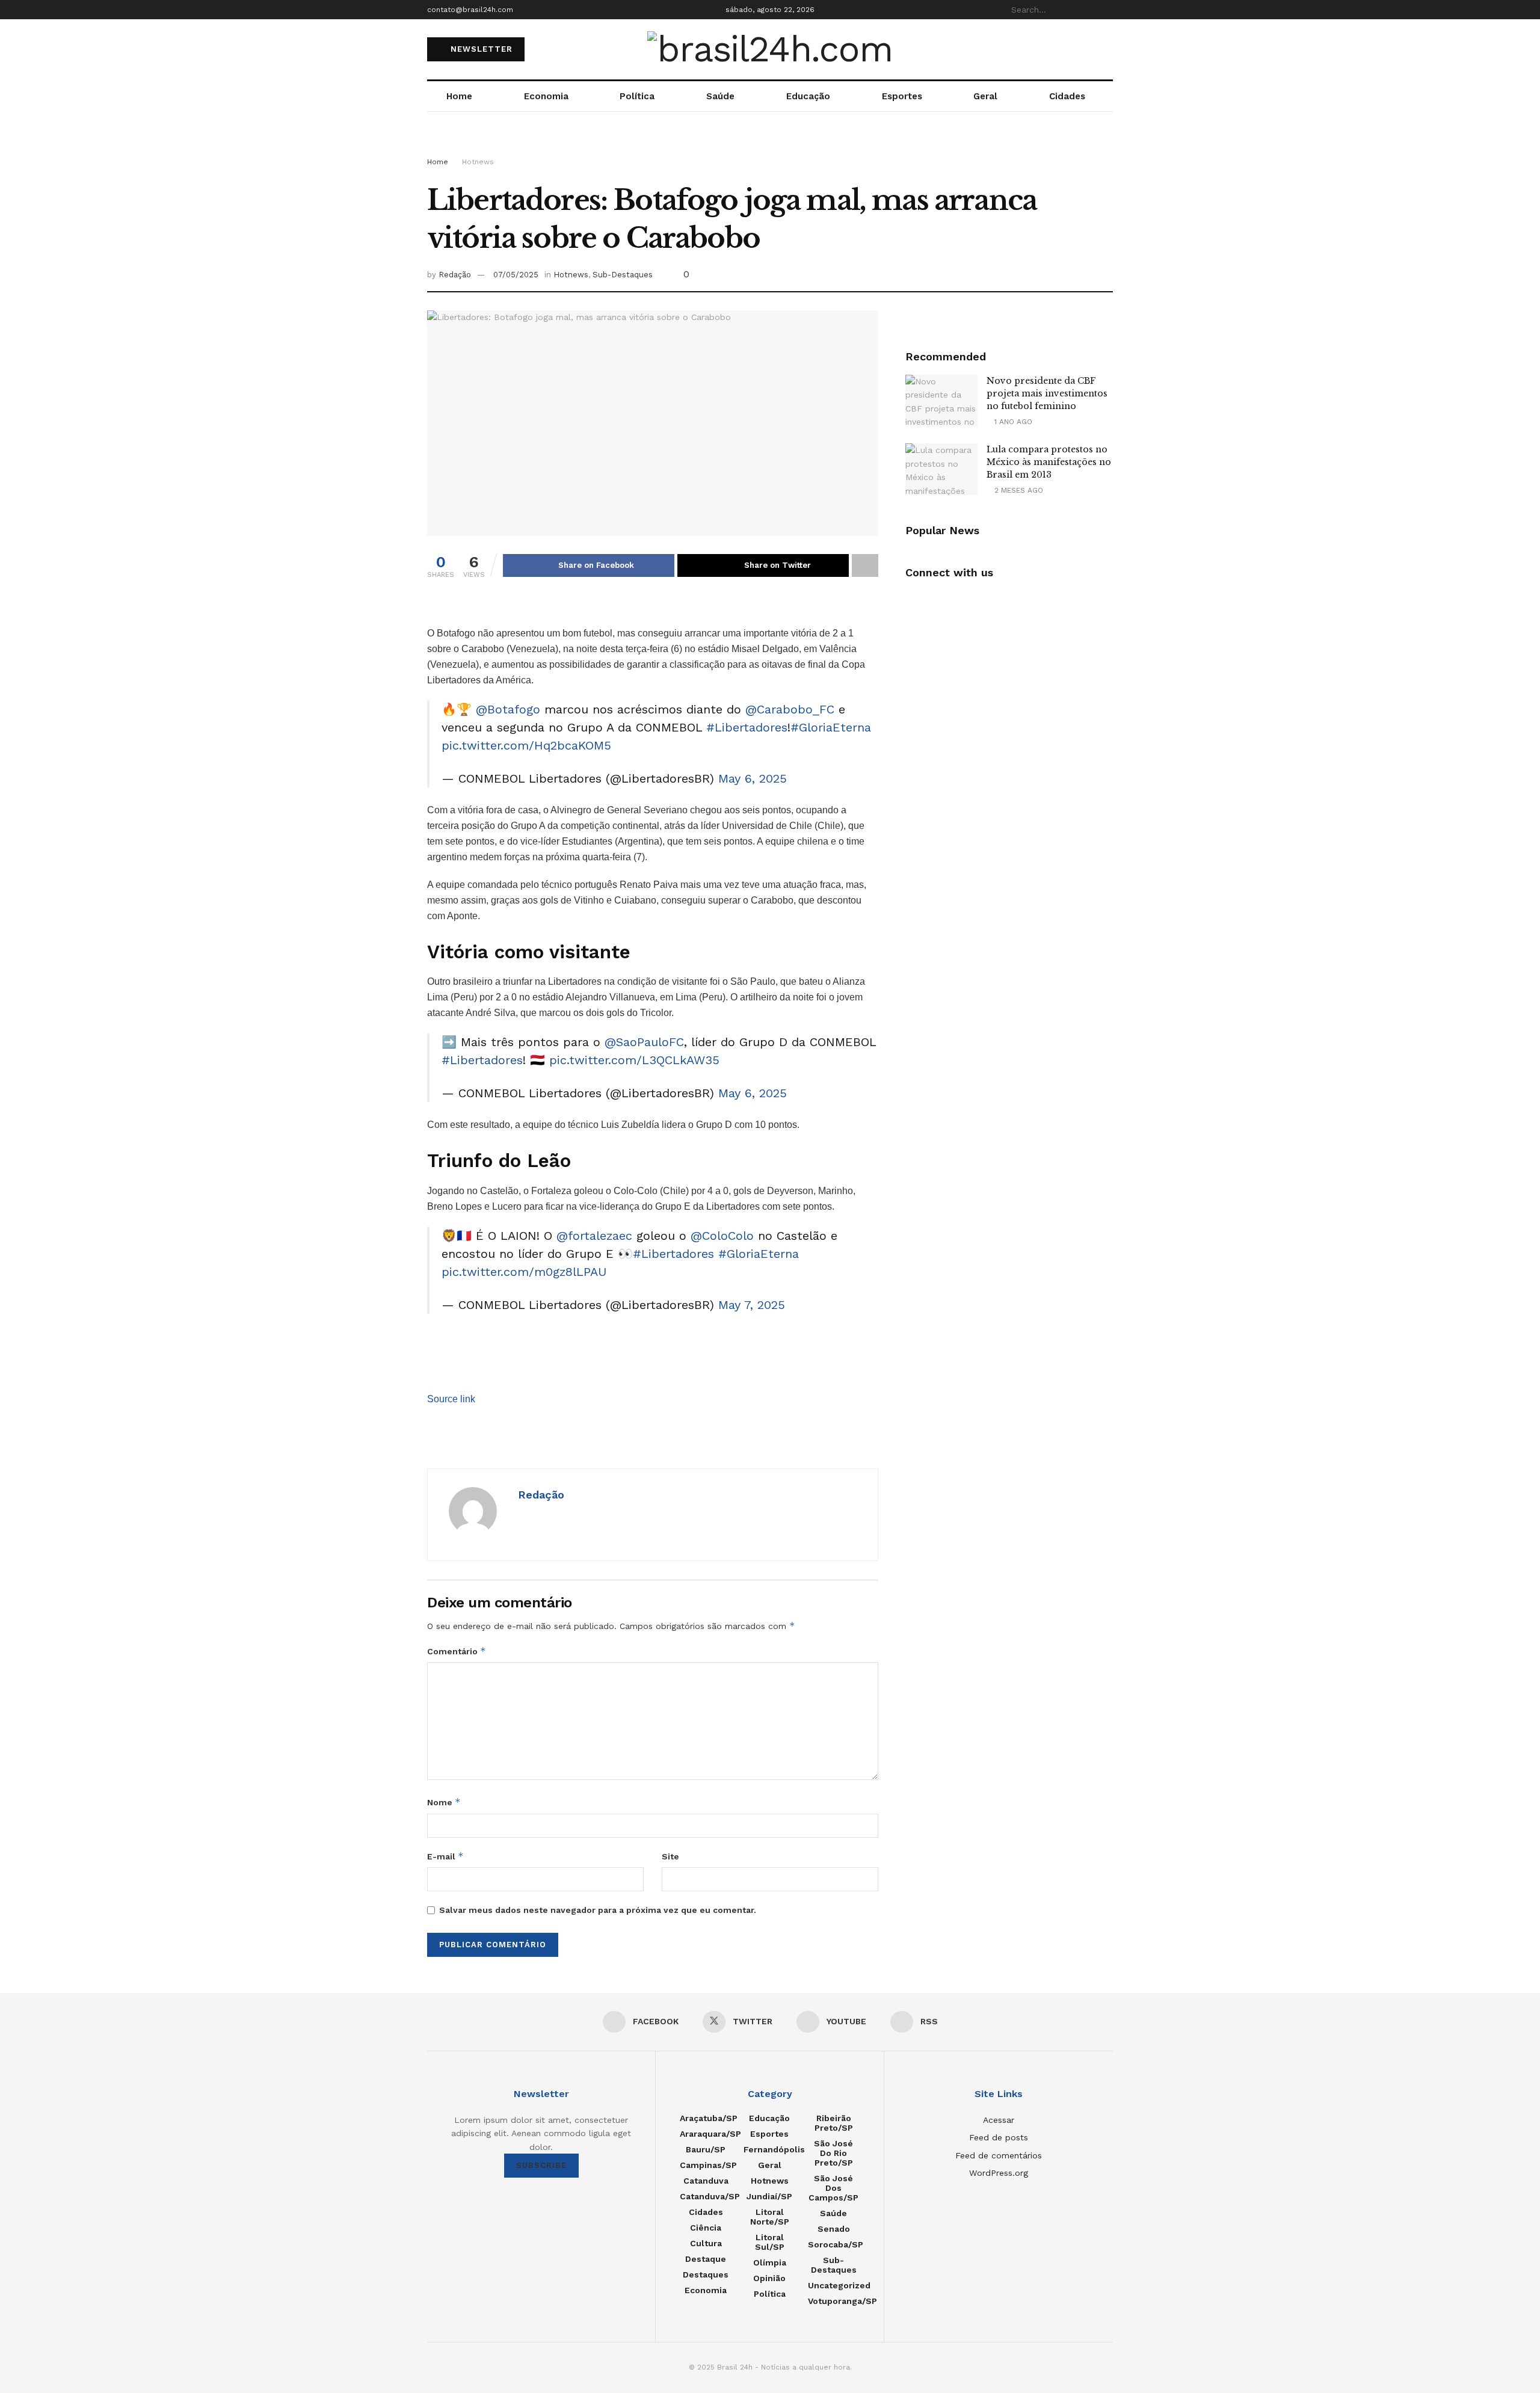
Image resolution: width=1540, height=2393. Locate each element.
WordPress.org (999, 2173)
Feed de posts (999, 2137)
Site (670, 1856)
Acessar (999, 2120)
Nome (444, 1802)
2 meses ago (1018, 490)
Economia (546, 96)
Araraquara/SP (710, 2134)
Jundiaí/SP (769, 2196)
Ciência (706, 2228)
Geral (985, 96)
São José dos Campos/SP (833, 2188)
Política (637, 96)
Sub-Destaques (623, 275)
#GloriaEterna (831, 727)
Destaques (706, 2274)
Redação (455, 275)
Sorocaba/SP (836, 2244)
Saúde (720, 96)
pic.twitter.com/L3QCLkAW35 (634, 1060)
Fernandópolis (774, 2149)
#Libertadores (747, 727)
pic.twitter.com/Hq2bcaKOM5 (526, 745)
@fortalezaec (594, 1236)
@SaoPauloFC (644, 1042)
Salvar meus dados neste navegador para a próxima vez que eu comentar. (598, 1910)
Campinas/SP (708, 2165)
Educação (808, 96)
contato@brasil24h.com (470, 10)
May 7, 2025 (752, 1305)
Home (459, 96)
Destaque (706, 2259)
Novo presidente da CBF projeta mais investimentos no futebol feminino (1047, 393)
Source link (451, 1399)
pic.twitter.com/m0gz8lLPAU (524, 1272)
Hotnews (478, 162)
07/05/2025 (516, 275)
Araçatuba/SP (709, 2118)
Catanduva (706, 2181)
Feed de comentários (999, 2155)
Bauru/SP (706, 2149)
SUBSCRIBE (541, 2165)
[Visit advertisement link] (770, 146)
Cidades (1067, 96)
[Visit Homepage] (770, 49)
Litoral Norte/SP (770, 2217)
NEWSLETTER (480, 49)
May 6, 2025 (753, 778)
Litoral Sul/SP (770, 2242)
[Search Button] (1106, 10)
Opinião (769, 2278)
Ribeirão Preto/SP (834, 2123)
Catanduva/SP (710, 2196)
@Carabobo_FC (790, 709)
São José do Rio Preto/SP (833, 2153)
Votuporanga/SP (842, 2301)
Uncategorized (839, 2285)
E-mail (445, 1856)
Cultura (706, 2243)
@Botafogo (508, 709)
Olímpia (770, 2262)
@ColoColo (722, 1236)
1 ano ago (1012, 422)
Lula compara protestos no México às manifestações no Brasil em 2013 (1049, 462)
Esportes (902, 96)
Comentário (457, 1651)
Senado (834, 2229)
